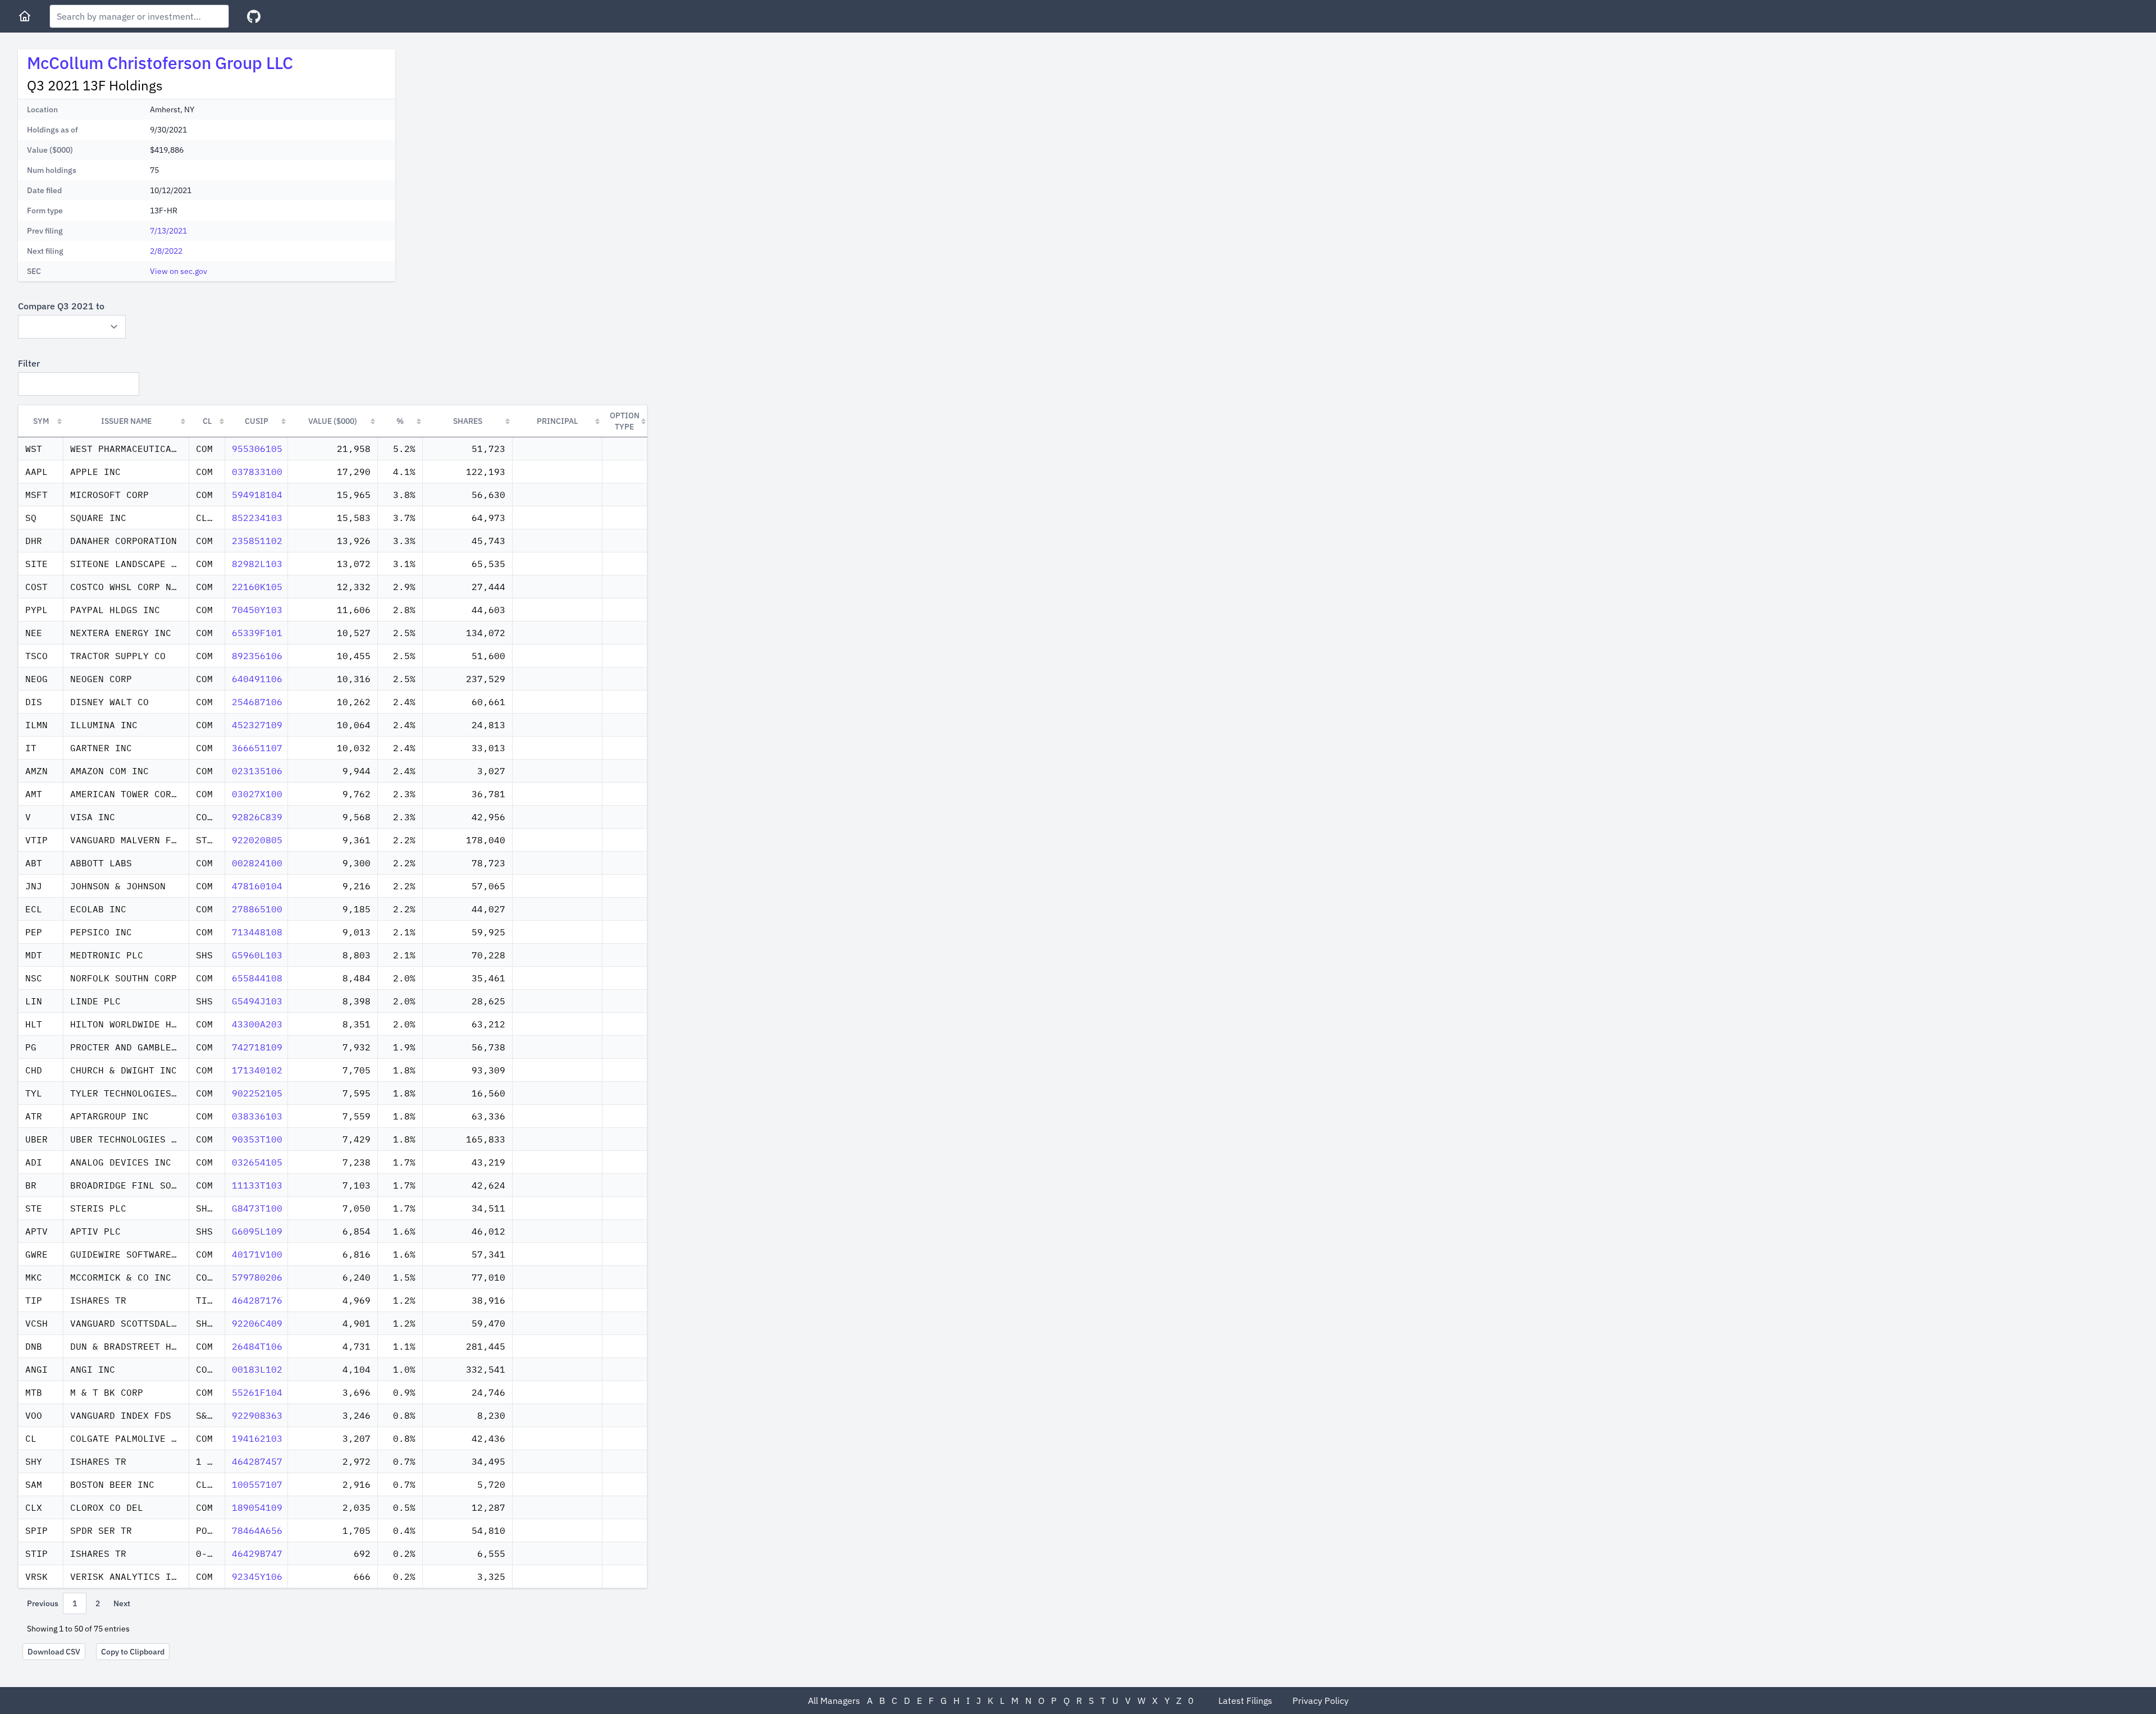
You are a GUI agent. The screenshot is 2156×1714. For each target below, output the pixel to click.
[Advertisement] (499, 128)
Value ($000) (333, 421)
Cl (207, 421)
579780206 (257, 1277)
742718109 (257, 1047)
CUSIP (257, 421)
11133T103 (257, 1185)
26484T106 (257, 1346)
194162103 (257, 1438)
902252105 (257, 1093)
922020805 (257, 840)
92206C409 (257, 1323)
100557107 (257, 1484)
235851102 (257, 541)
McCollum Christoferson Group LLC (160, 63)
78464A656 (257, 1530)
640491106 (257, 679)
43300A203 (257, 1024)
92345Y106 (257, 1576)
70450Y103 (257, 610)
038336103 (257, 1116)
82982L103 (257, 564)
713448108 (257, 932)
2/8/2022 (166, 251)
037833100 (257, 472)
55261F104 (257, 1392)
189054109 (257, 1507)
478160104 (257, 886)
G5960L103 (257, 955)
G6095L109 (257, 1231)
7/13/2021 (168, 231)
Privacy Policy (1321, 1701)
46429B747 (257, 1553)
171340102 (257, 1070)
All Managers (834, 1701)
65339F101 (257, 633)
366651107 (257, 748)
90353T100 (257, 1139)
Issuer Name (126, 421)
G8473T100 (257, 1208)
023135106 (257, 771)
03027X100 (257, 794)
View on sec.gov (179, 271)
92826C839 (257, 817)
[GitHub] (254, 17)
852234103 (257, 518)
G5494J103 (257, 1001)
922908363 (257, 1415)
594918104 (257, 495)
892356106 (257, 656)
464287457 (257, 1461)
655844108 (257, 978)
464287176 (257, 1300)
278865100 (257, 909)
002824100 (257, 863)
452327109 (257, 725)
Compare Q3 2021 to (61, 306)
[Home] (25, 16)
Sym (41, 421)
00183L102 (257, 1369)
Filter (29, 363)
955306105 (257, 449)
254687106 (257, 702)
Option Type (625, 421)
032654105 (257, 1162)
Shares (468, 421)
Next (122, 1603)
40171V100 (257, 1254)
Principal (557, 421)
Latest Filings (1245, 1701)
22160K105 (257, 587)
